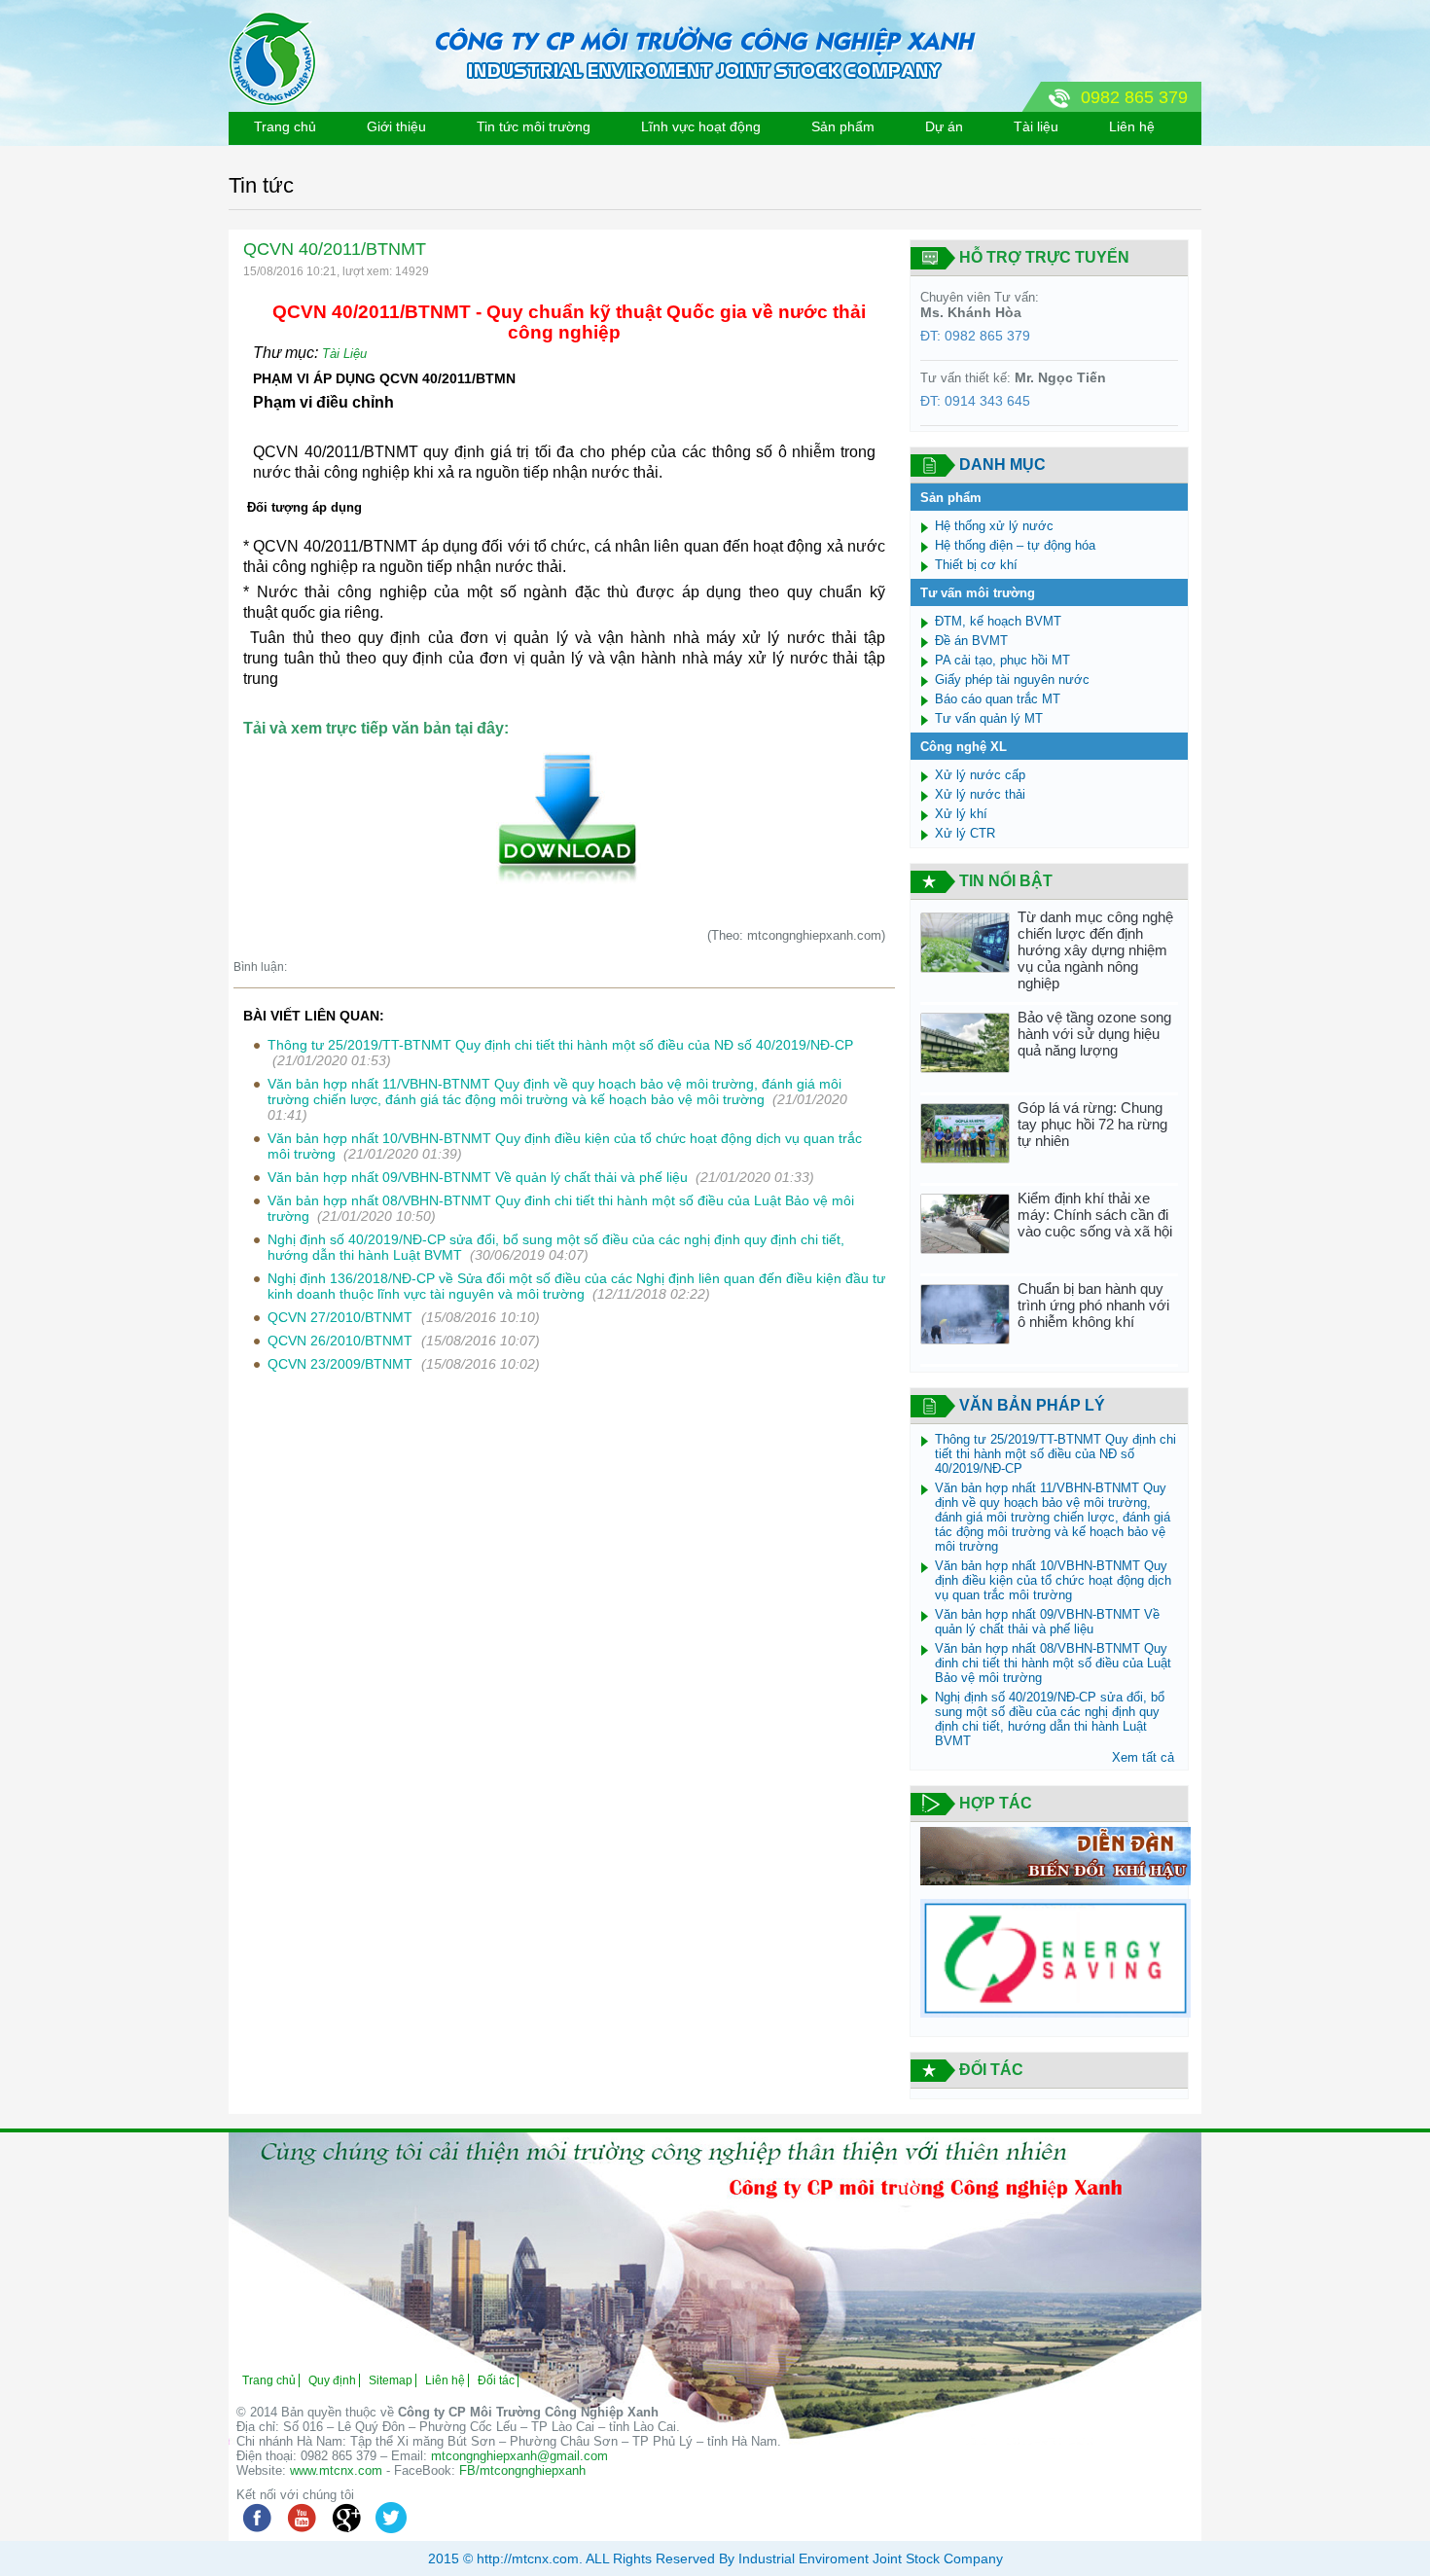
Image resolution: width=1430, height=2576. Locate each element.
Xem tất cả (1143, 1757)
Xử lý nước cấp (980, 775)
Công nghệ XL (964, 747)
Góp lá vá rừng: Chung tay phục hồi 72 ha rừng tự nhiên (1092, 1124)
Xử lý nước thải (980, 794)
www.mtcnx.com (336, 2470)
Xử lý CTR (965, 833)
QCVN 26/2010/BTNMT (342, 1341)
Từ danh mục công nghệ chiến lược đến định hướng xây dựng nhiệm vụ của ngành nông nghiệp (1095, 950)
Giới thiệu (396, 126)
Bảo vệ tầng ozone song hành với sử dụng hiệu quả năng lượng (1094, 1034)
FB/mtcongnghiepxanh (522, 2470)
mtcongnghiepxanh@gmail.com (519, 2456)
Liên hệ (1132, 126)
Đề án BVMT (971, 641)
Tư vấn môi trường (978, 593)
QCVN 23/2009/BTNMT (342, 1364)
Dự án (944, 126)
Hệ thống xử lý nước (994, 526)
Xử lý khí (961, 814)
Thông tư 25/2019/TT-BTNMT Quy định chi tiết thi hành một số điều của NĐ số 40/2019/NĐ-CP (560, 1045)
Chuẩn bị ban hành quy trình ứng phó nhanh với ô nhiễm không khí (1093, 1305)
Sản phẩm (843, 126)
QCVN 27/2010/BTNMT (342, 1317)
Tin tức (261, 185)
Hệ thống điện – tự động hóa (1015, 545)
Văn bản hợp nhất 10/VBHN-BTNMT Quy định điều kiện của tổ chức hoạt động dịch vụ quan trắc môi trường (1053, 1580)
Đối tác (496, 2380)
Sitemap (391, 2380)
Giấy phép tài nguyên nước (1012, 680)
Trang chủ (285, 126)
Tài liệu (1036, 126)
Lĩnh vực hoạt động (701, 126)
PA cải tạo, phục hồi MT (1002, 660)
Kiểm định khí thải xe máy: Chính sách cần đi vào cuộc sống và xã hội (1095, 1215)
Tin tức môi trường (534, 126)
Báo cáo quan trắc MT (998, 699)
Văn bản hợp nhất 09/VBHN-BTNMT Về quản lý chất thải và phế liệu (478, 1177)
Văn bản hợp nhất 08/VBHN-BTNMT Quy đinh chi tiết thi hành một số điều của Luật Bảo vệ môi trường (1053, 1663)
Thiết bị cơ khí (976, 565)
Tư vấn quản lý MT (989, 718)
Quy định (332, 2380)
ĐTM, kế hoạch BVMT (998, 621)
